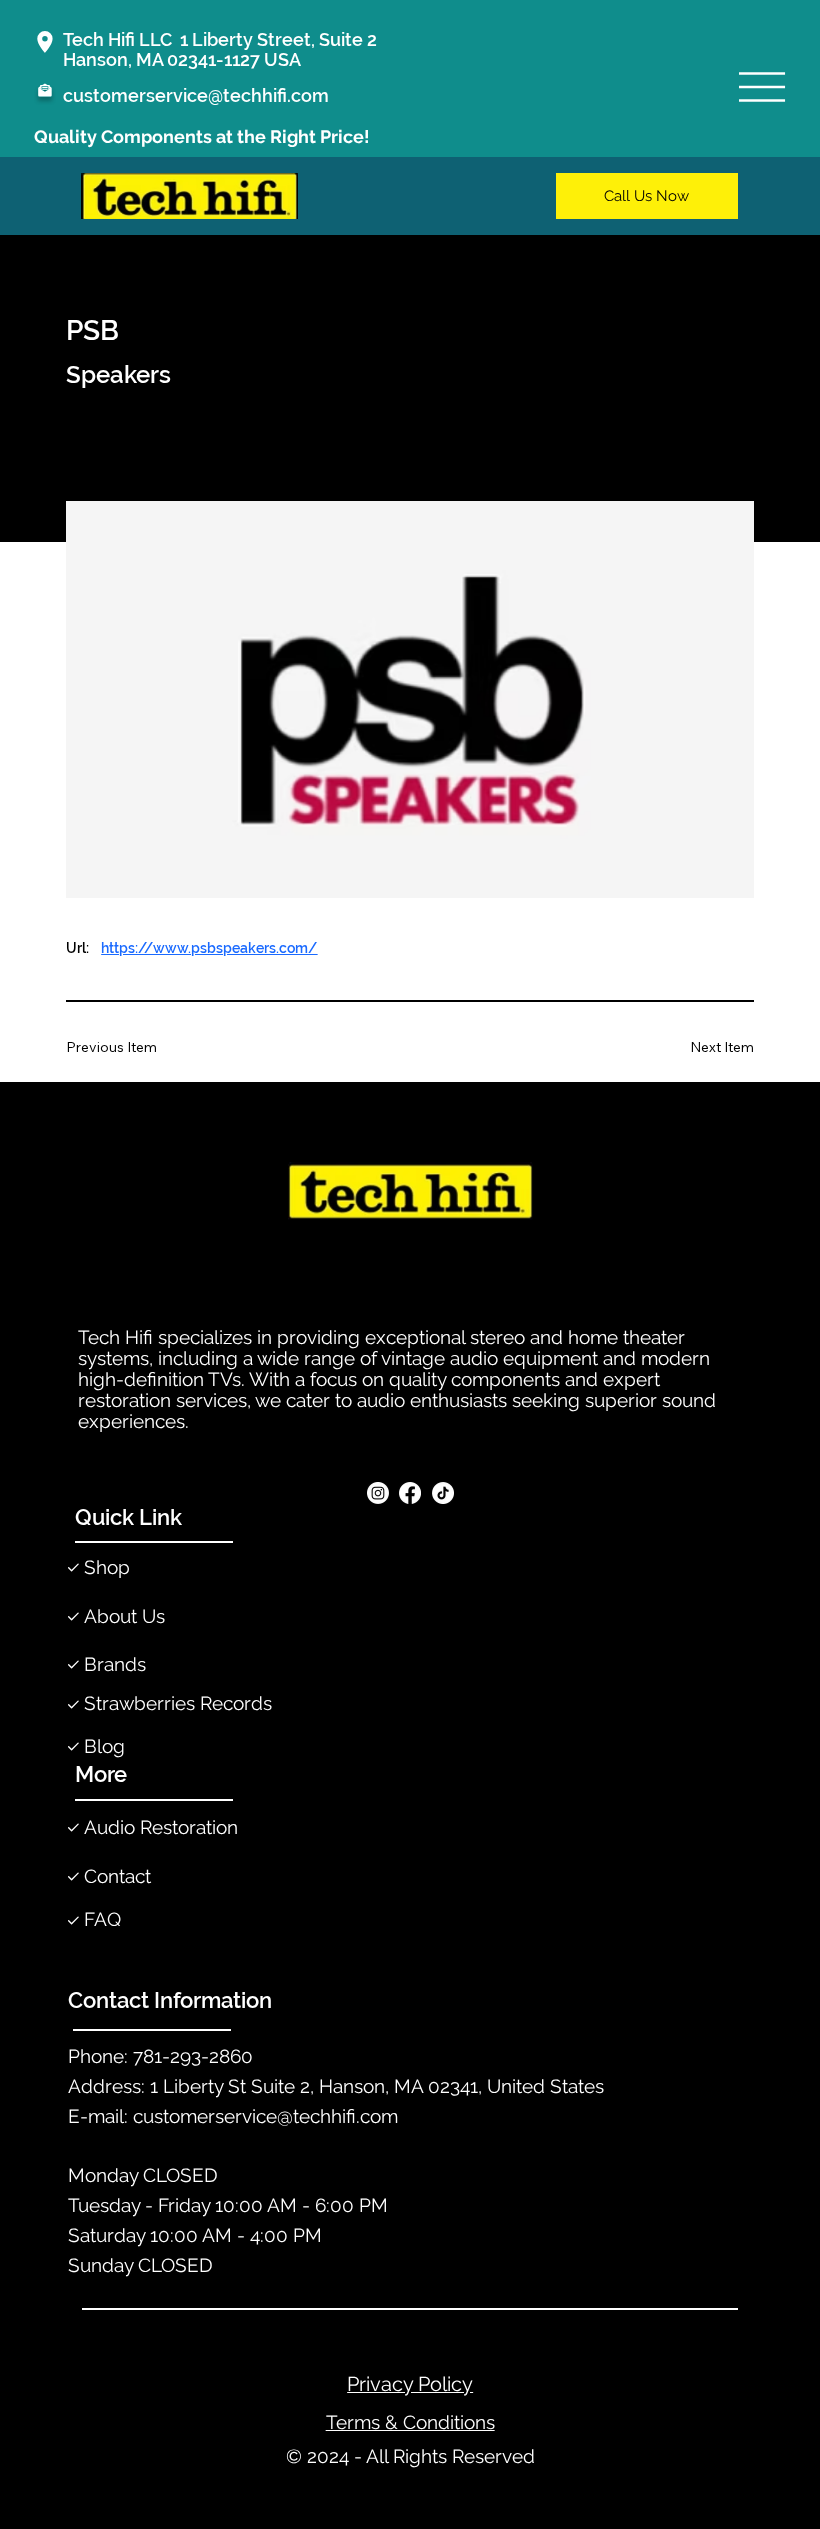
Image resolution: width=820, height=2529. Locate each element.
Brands (115, 1664)
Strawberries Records (178, 1703)
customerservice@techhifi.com (196, 96)
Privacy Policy (410, 2384)
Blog (104, 1746)
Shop (107, 1567)
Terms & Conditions (410, 2422)
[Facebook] (410, 1493)
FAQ (102, 1919)
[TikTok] (443, 1493)
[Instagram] (378, 1493)
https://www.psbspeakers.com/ (209, 948)
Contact (117, 1876)
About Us (124, 1616)
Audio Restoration (161, 1827)
